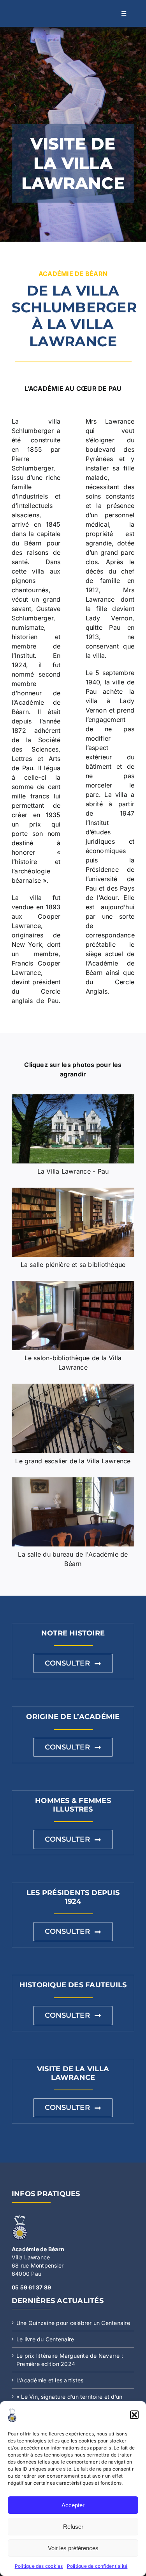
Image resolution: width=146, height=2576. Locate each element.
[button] (134, 2415)
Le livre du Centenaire (45, 2339)
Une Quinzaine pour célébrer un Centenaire (73, 2323)
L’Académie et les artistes (50, 2380)
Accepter (73, 2505)
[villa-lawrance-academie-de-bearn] (73, 1097)
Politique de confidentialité (97, 2566)
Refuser (73, 2527)
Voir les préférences (73, 2548)
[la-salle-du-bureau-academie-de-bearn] (73, 1480)
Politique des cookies (39, 2566)
